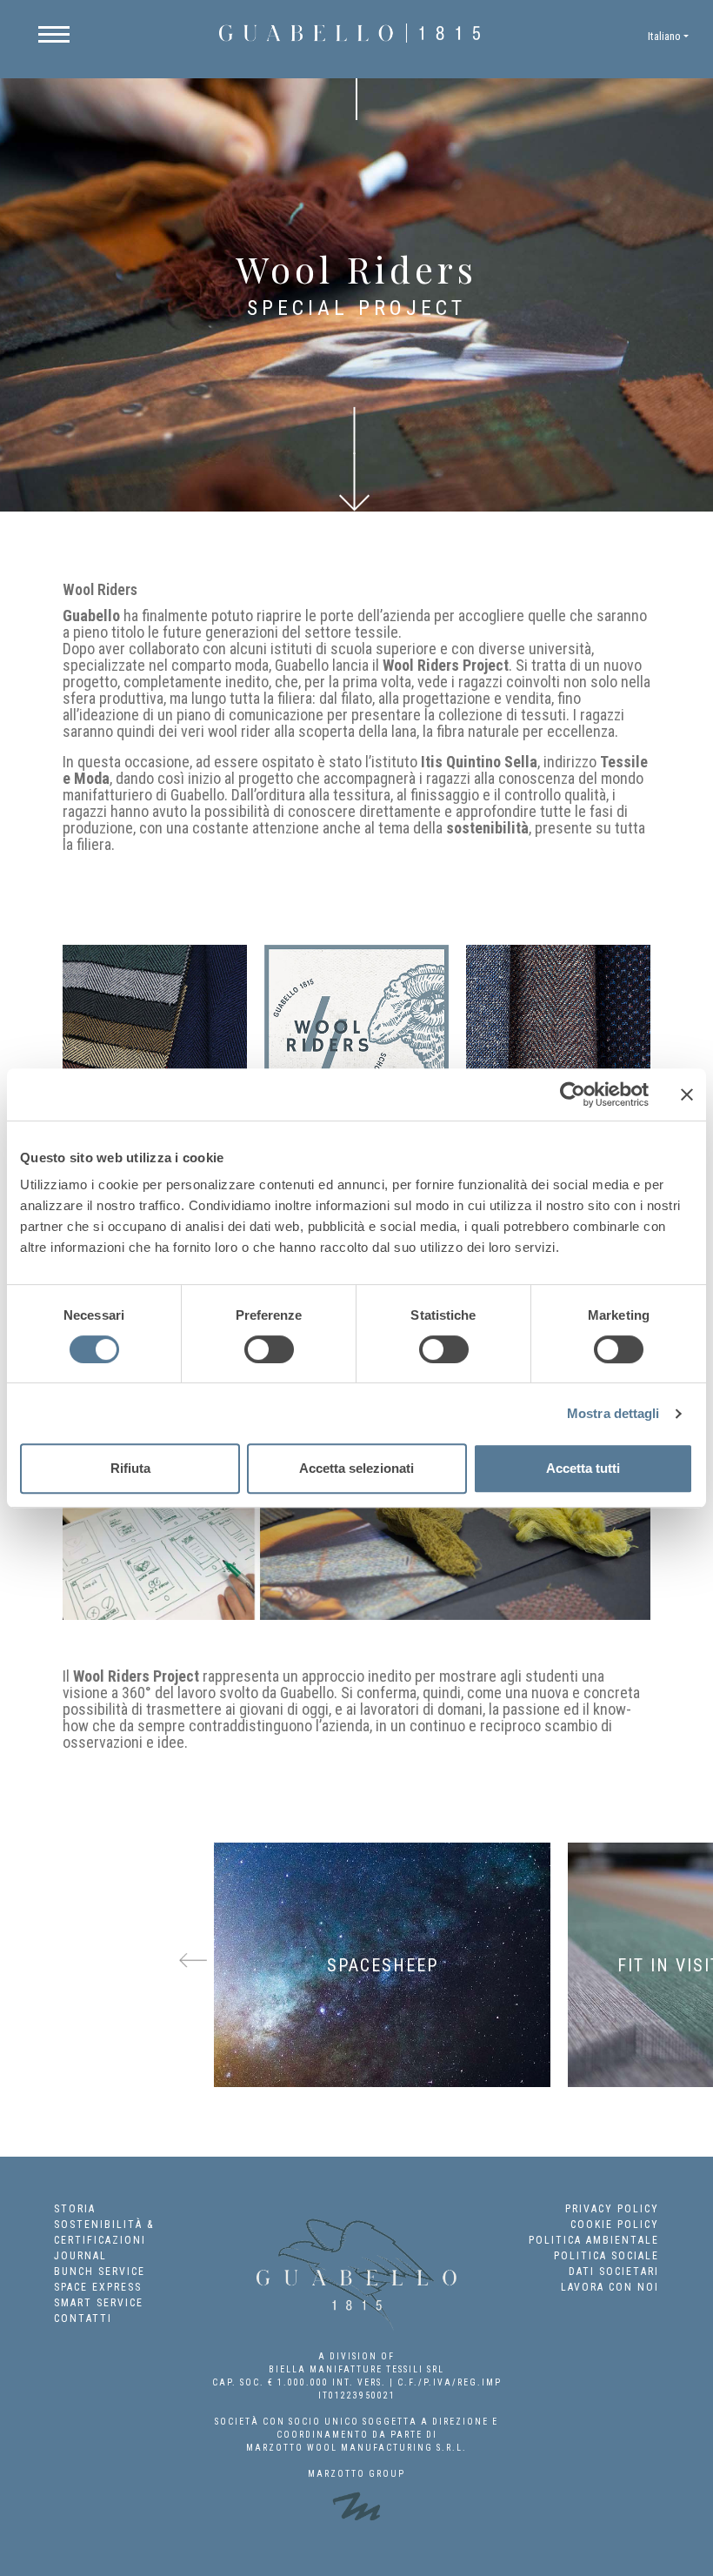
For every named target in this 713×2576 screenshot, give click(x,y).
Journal (80, 2256)
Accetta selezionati (356, 1468)
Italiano (664, 36)
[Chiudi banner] (687, 1094)
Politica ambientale (594, 2240)
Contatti (83, 2318)
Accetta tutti (583, 1468)
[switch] (269, 1349)
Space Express (98, 2287)
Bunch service (100, 2272)
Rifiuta (130, 1468)
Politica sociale (606, 2256)
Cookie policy (615, 2225)
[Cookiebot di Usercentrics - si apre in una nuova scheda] (573, 1094)
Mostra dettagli (613, 1413)
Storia (75, 2209)
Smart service (99, 2303)
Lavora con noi (610, 2287)
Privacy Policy (612, 2209)
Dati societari (614, 2272)
